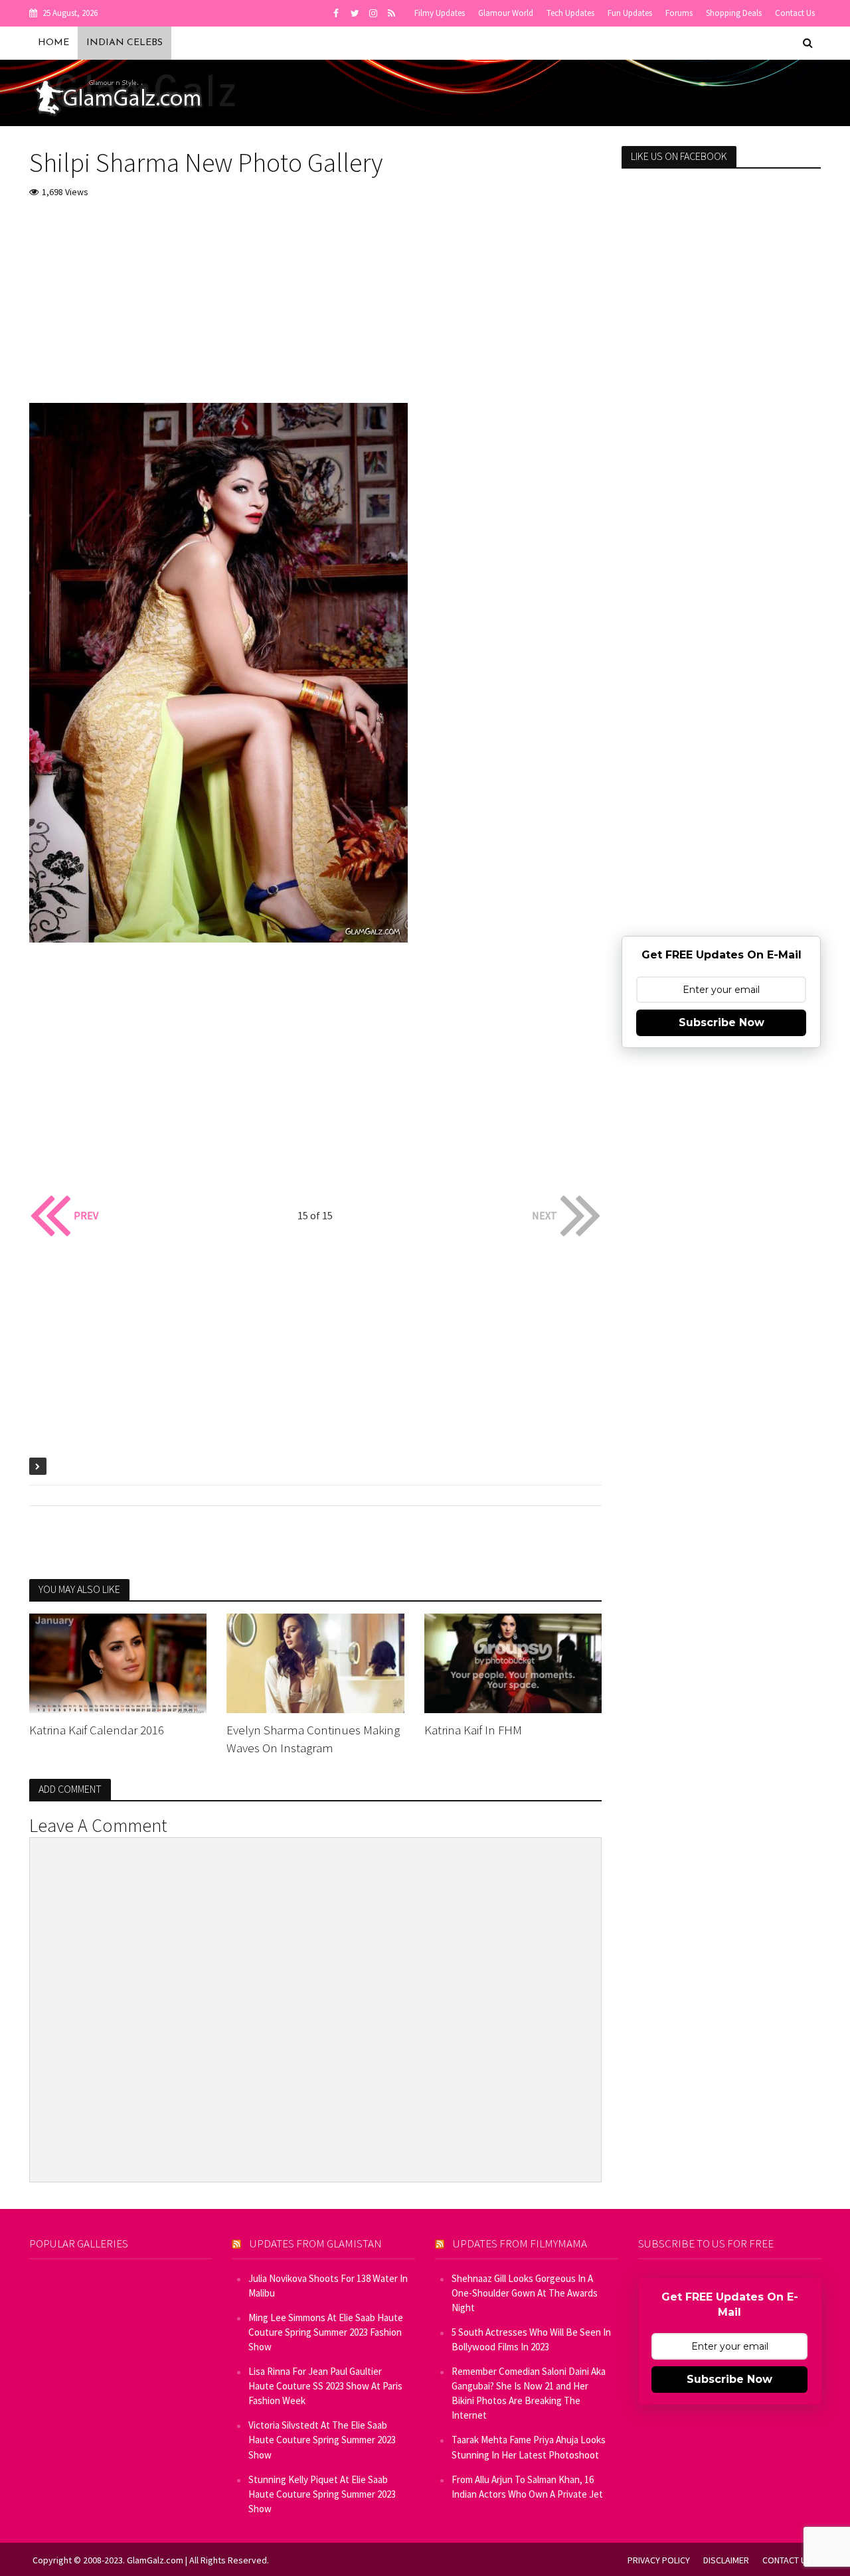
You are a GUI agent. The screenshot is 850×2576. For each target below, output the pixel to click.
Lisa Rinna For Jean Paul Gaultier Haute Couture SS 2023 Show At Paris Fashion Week (325, 2386)
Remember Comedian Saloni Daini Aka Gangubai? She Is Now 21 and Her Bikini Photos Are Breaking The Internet (529, 2393)
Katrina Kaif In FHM (473, 1730)
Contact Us (795, 13)
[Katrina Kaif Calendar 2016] (118, 1662)
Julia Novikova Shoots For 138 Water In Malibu (328, 2286)
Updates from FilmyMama (520, 2243)
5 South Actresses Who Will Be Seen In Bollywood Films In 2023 (531, 2339)
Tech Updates (570, 13)
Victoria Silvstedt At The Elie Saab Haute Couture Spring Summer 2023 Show (322, 2440)
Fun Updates (630, 13)
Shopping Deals (734, 13)
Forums (679, 13)
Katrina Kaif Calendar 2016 (97, 1730)
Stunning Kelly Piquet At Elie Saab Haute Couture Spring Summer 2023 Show (322, 2494)
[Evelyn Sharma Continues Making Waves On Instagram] (315, 1662)
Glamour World (506, 13)
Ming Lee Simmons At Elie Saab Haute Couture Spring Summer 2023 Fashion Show (326, 2332)
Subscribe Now (722, 1023)
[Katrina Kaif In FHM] (513, 1662)
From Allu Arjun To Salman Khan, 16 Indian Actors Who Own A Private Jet (527, 2487)
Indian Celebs (125, 43)
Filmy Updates (440, 13)
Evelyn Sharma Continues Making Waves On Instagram (313, 1739)
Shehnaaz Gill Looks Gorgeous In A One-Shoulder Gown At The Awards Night (525, 2293)
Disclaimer (726, 2560)
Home (53, 43)
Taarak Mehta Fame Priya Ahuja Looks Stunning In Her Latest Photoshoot (529, 2447)
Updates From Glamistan (316, 2243)
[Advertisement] (316, 310)
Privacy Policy (659, 2560)
